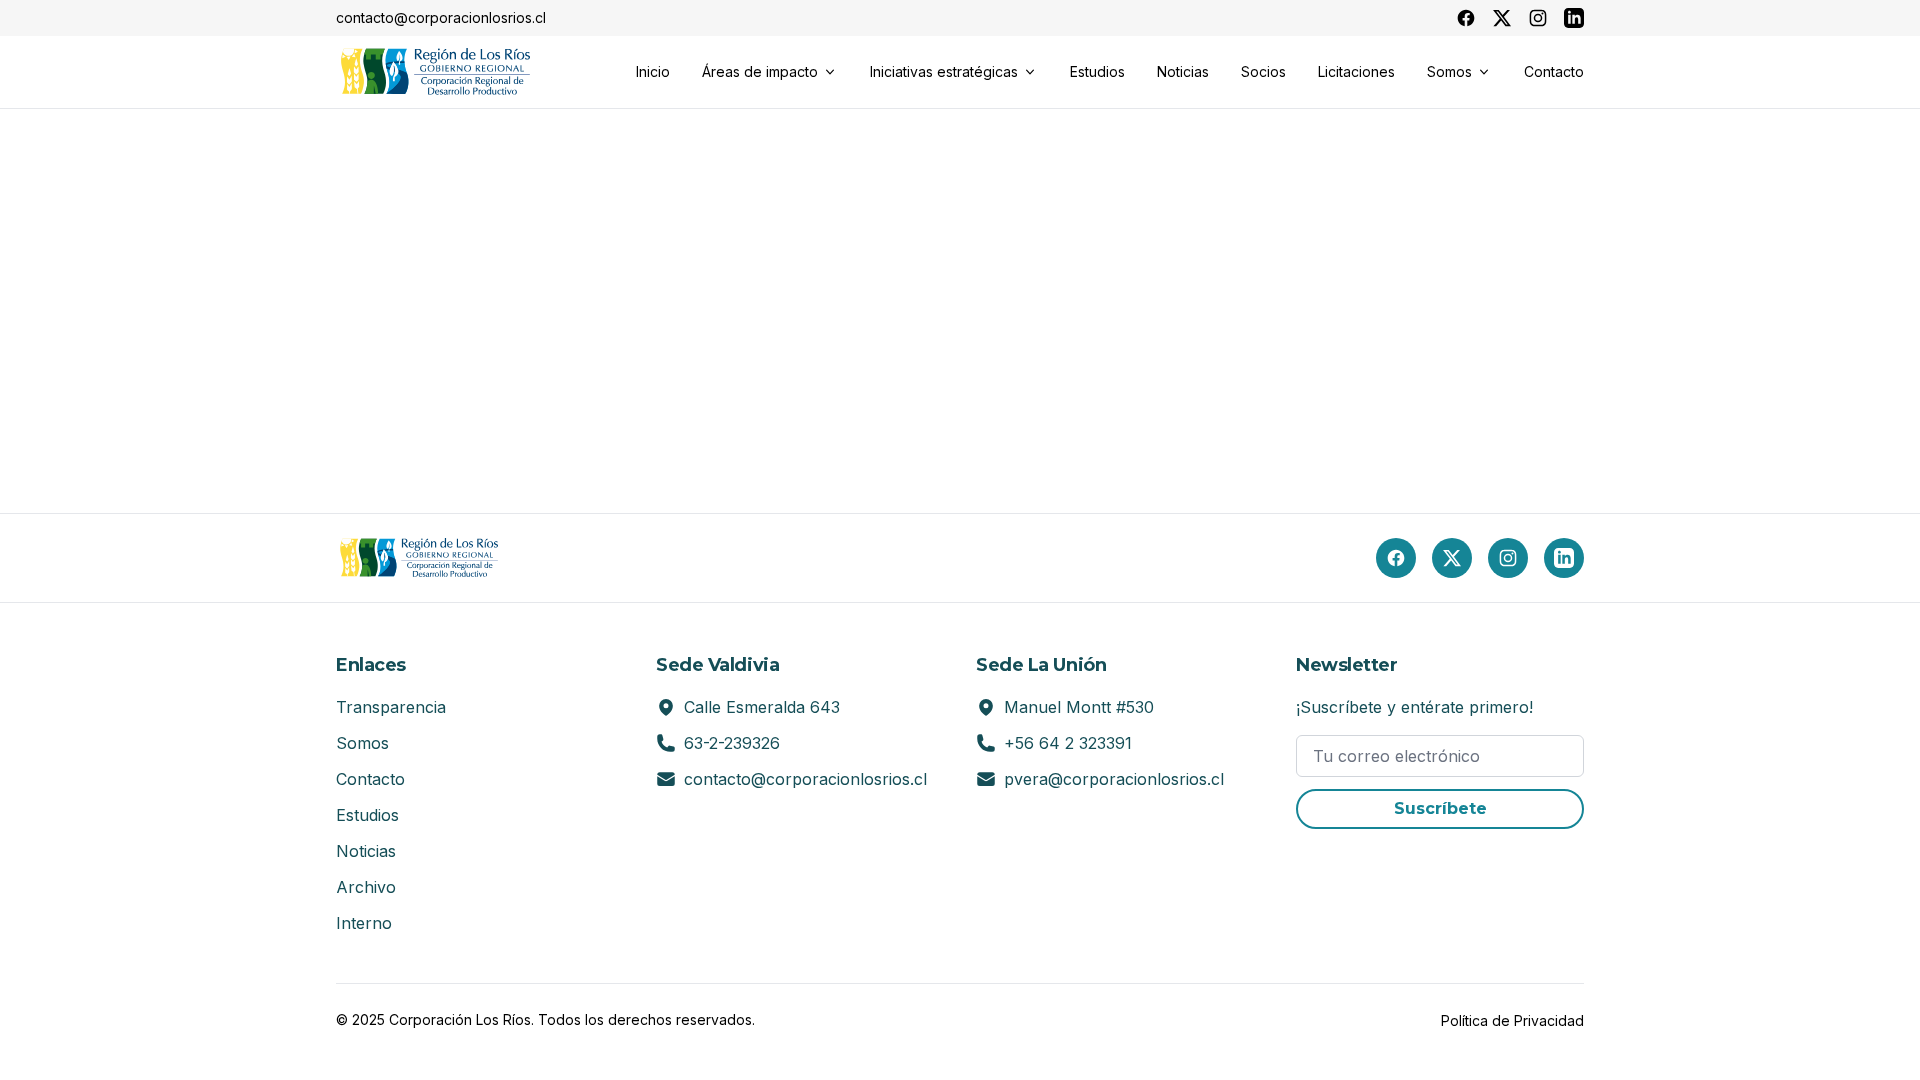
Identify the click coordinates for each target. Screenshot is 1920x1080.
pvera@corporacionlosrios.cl (1114, 779)
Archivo (366, 887)
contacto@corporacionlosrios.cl (805, 779)
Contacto (370, 779)
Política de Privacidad (1512, 1020)
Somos (362, 743)
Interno (364, 923)
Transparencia (391, 707)
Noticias (366, 851)
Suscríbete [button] (1440, 808)
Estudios (367, 815)
